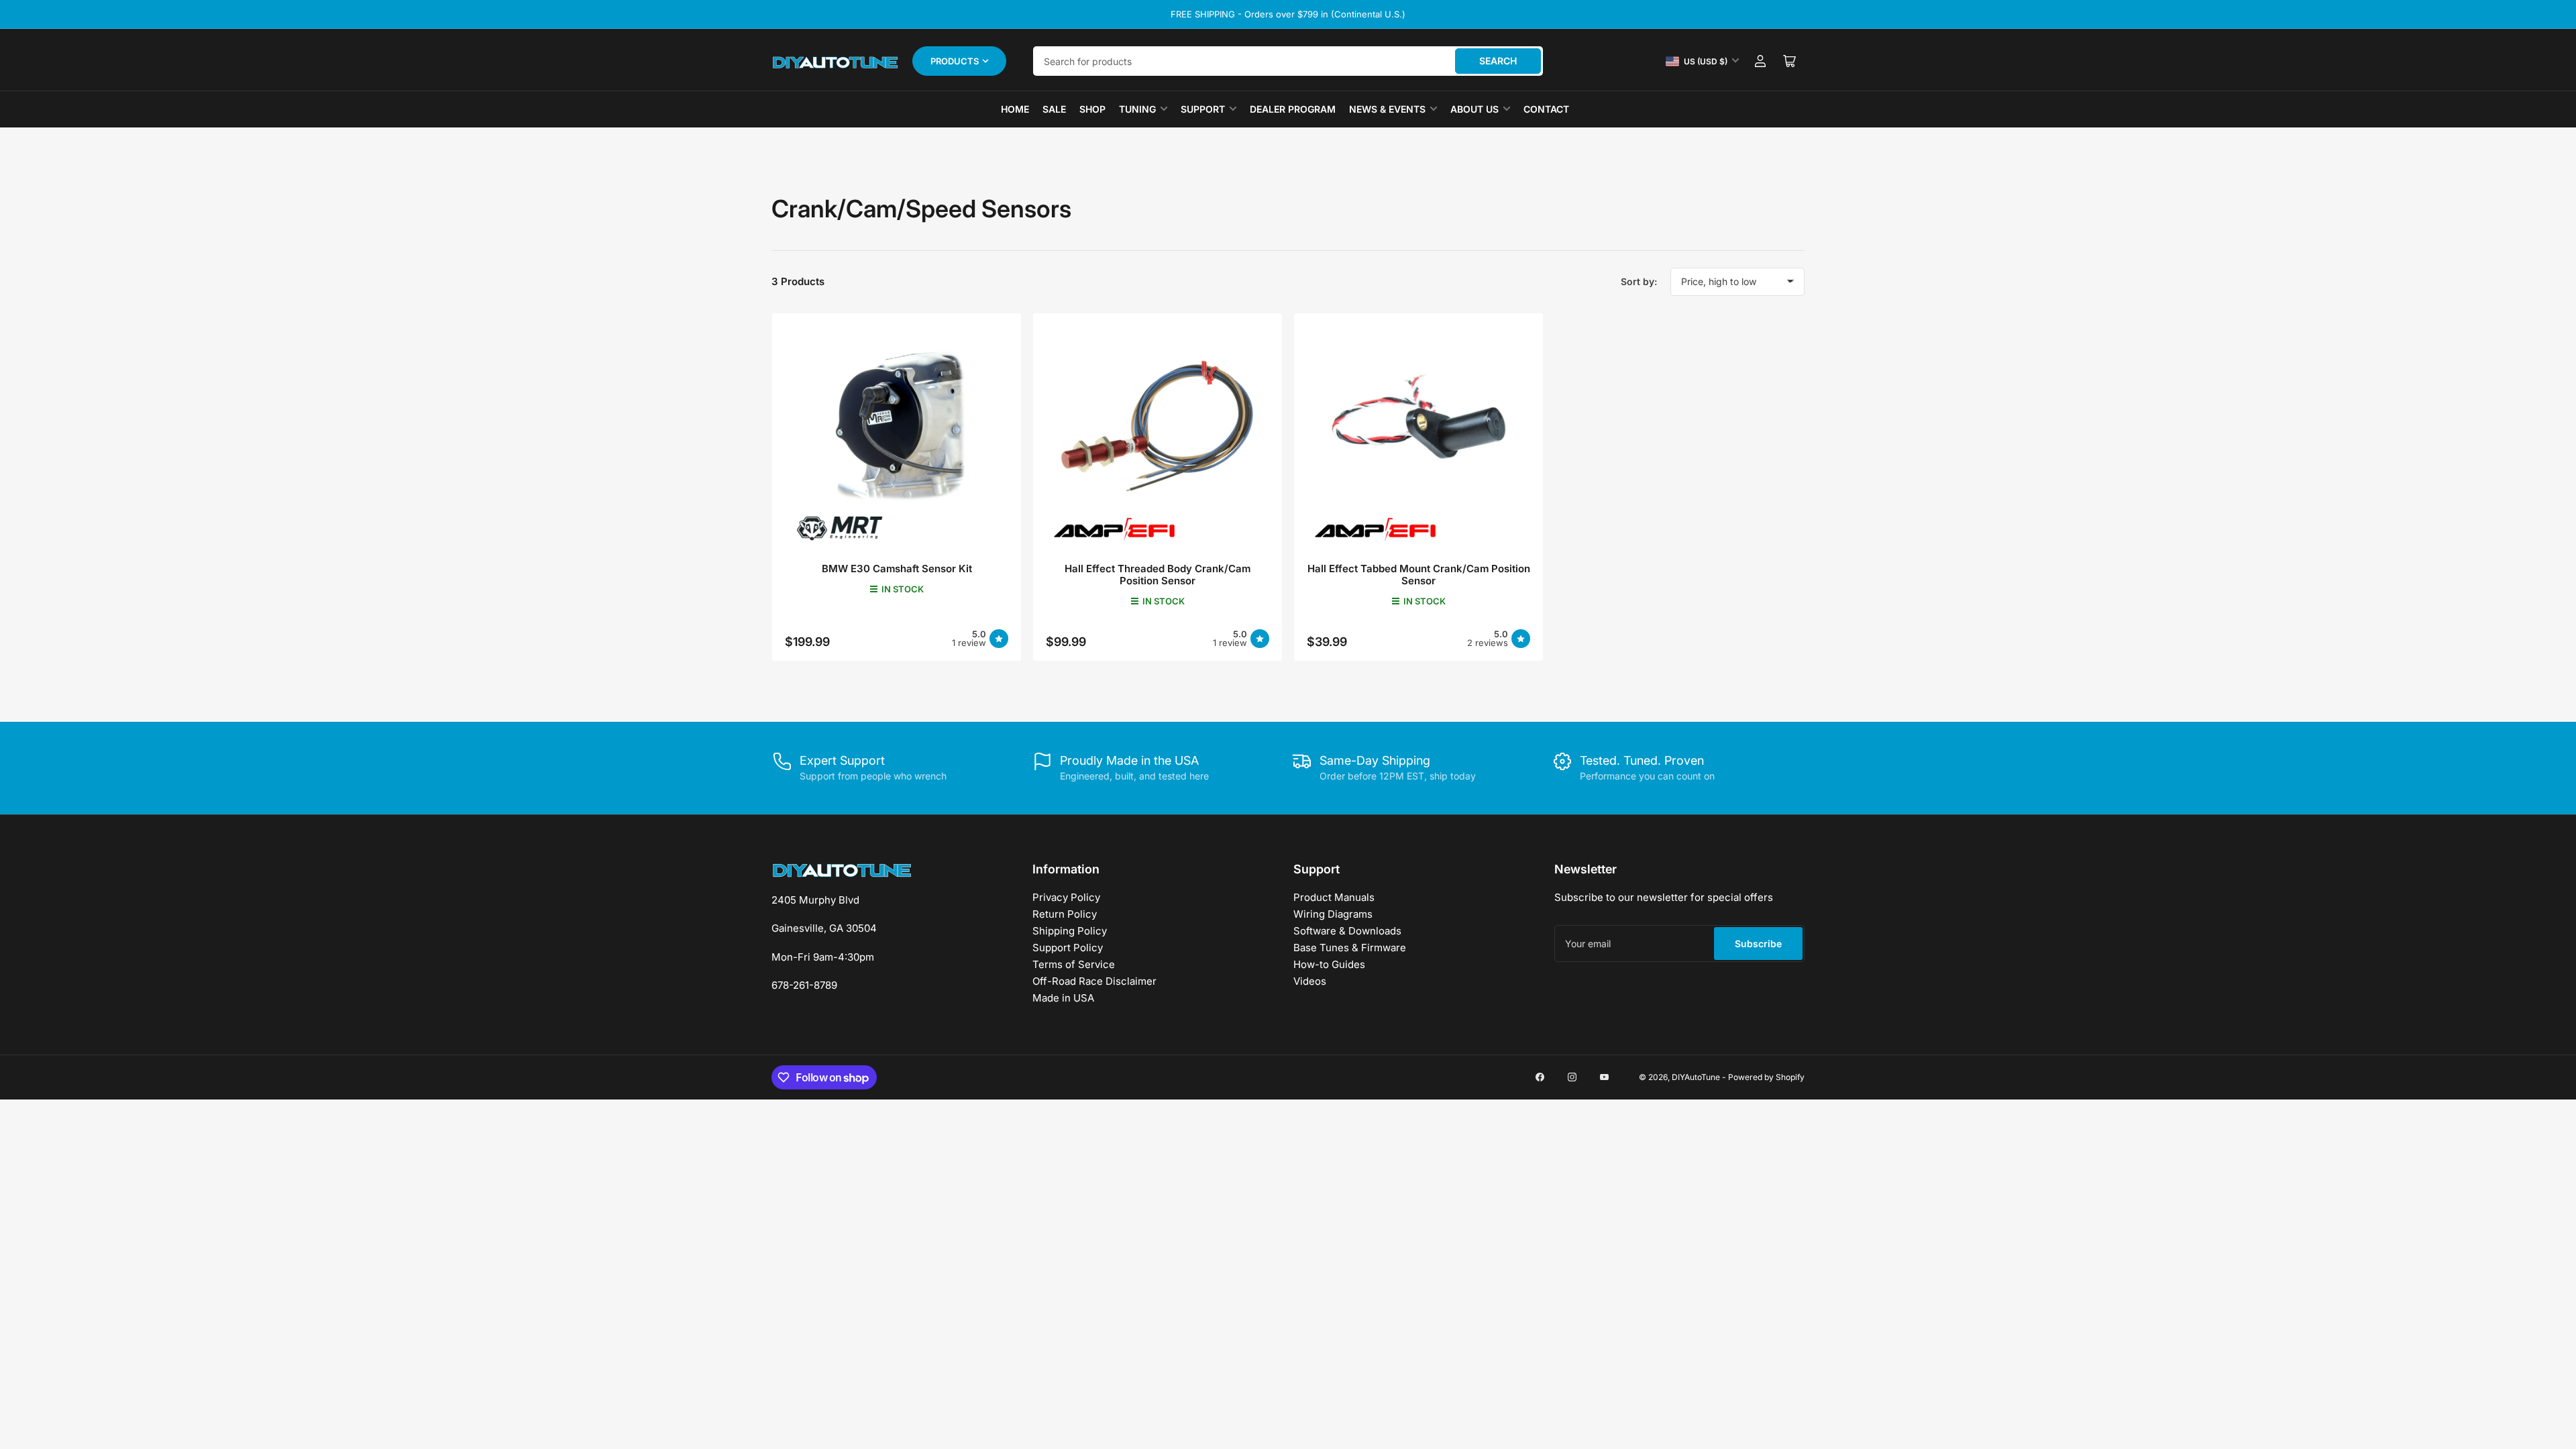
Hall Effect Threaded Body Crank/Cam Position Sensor (1158, 575)
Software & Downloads (1347, 931)
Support (1203, 109)
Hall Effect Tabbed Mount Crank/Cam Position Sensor (1419, 575)
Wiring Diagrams (1333, 914)
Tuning (1137, 109)
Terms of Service (1074, 964)
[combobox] (1288, 61)
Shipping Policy (1070, 931)
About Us (1474, 109)
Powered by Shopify (1766, 1077)
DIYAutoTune (1696, 1077)
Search (1498, 61)
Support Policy (1068, 948)
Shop (1092, 109)
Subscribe (1758, 944)
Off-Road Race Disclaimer (1094, 981)
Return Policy (1065, 914)
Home (1015, 109)
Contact (1546, 109)
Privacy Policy (1066, 897)
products (955, 61)
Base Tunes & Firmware (1350, 948)
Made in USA (1063, 998)
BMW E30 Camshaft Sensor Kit (897, 569)
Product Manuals (1334, 897)
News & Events (1387, 109)
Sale (1054, 109)
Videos (1310, 981)
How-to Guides (1329, 964)
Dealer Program (1293, 109)
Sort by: (1639, 281)
